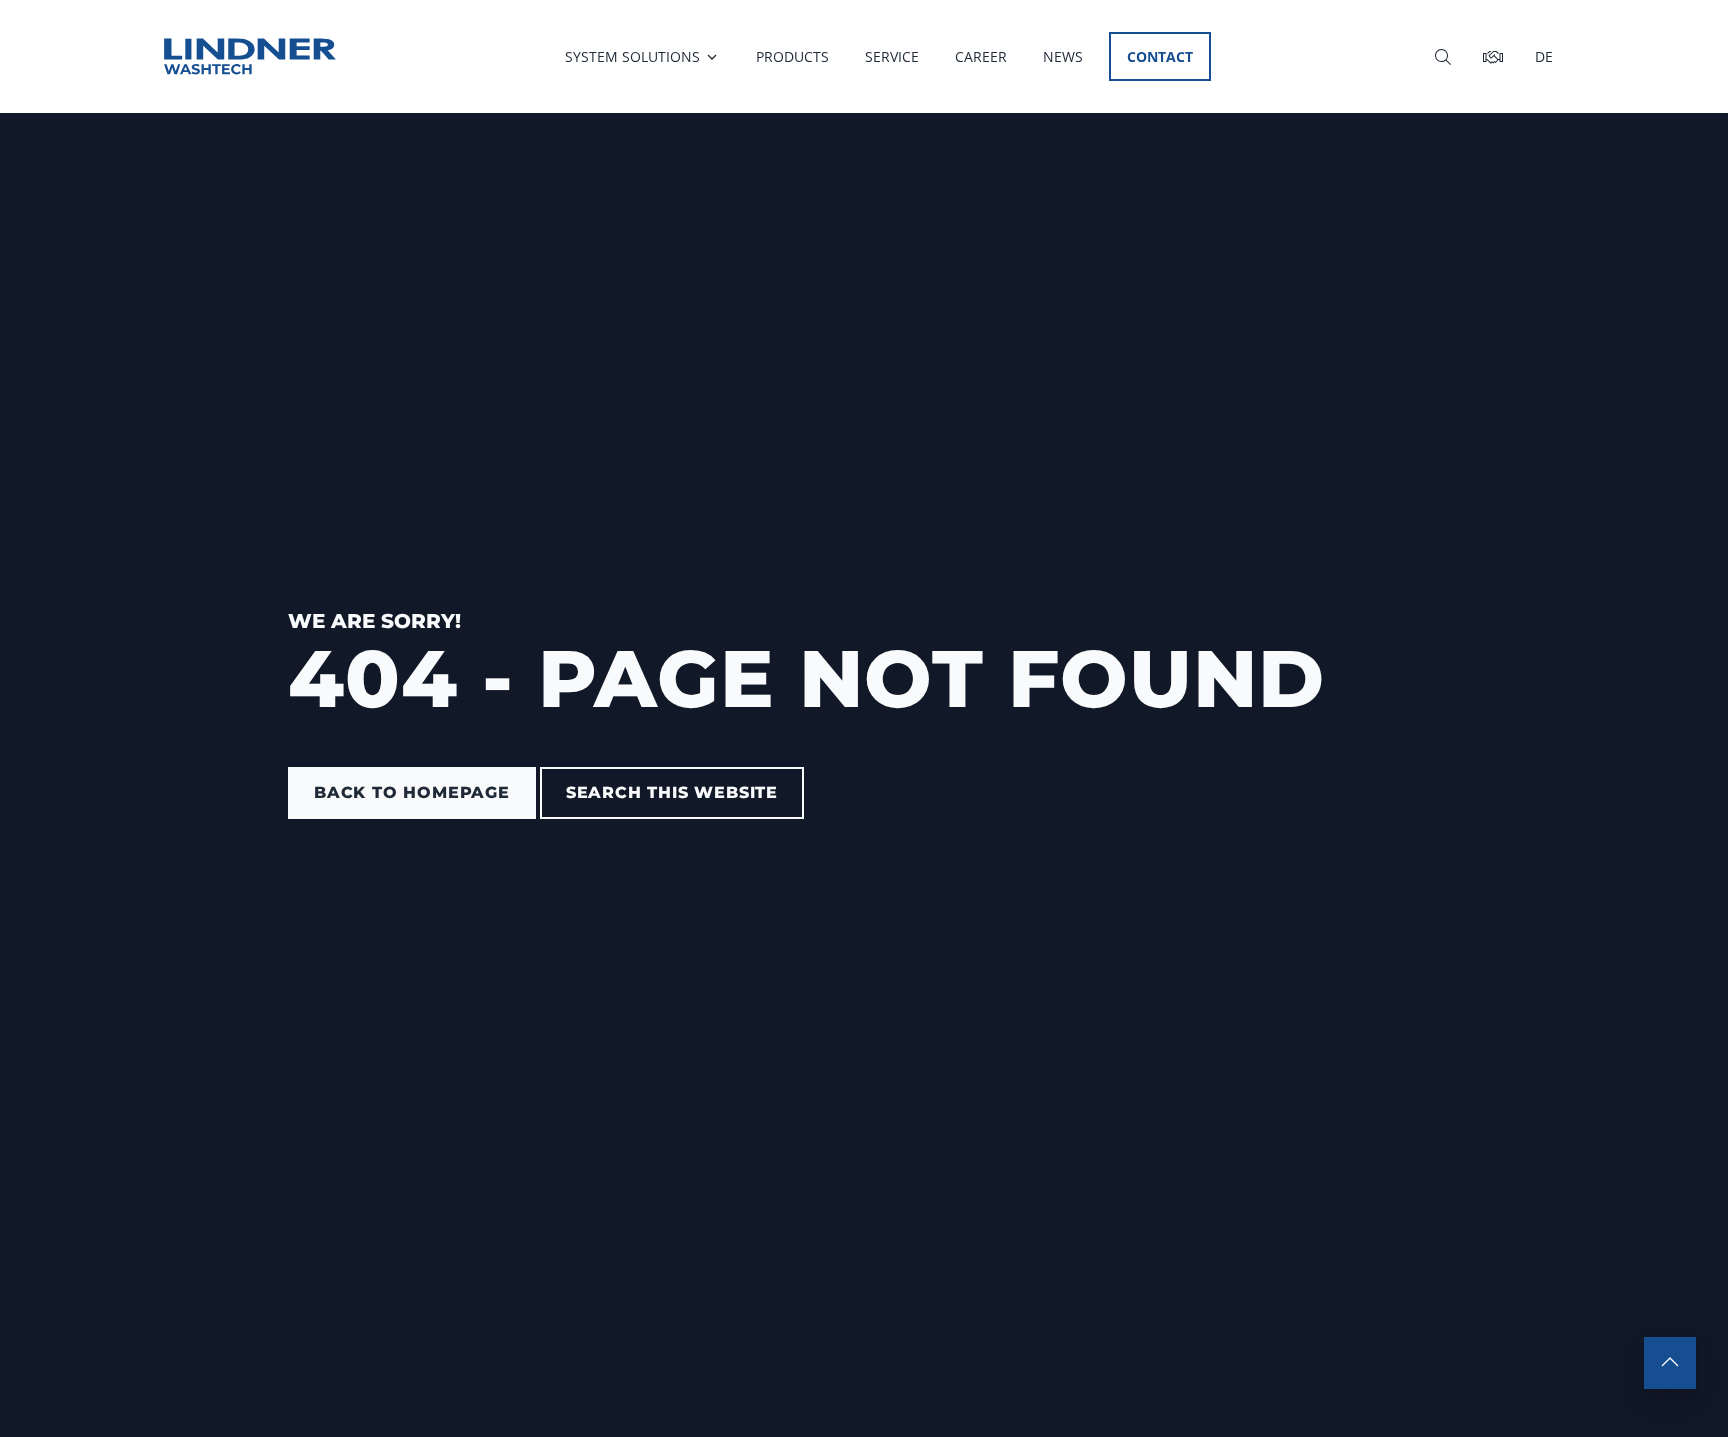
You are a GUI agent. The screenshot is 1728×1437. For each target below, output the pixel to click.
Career (981, 56)
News (1063, 56)
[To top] (1670, 1363)
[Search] (1443, 56)
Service (892, 56)
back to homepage (412, 792)
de (1544, 56)
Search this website (672, 792)
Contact (1160, 56)
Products (792, 56)
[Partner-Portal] (1493, 56)
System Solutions (632, 56)
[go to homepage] (250, 56)
